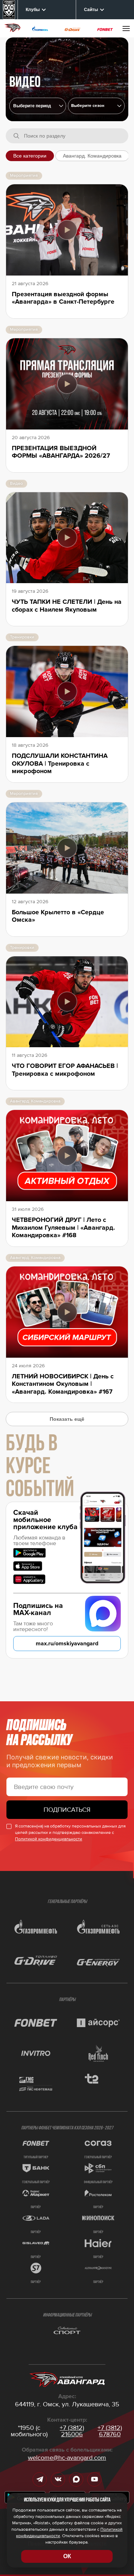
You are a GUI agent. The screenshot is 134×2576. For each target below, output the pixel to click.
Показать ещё (67, 1419)
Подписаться (67, 1810)
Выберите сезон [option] (88, 106)
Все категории (30, 156)
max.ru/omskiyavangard (67, 1644)
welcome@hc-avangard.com (67, 2458)
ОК (67, 2556)
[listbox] (96, 106)
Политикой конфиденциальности (49, 1839)
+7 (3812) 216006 (72, 2431)
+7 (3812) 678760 (110, 2431)
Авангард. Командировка (92, 156)
